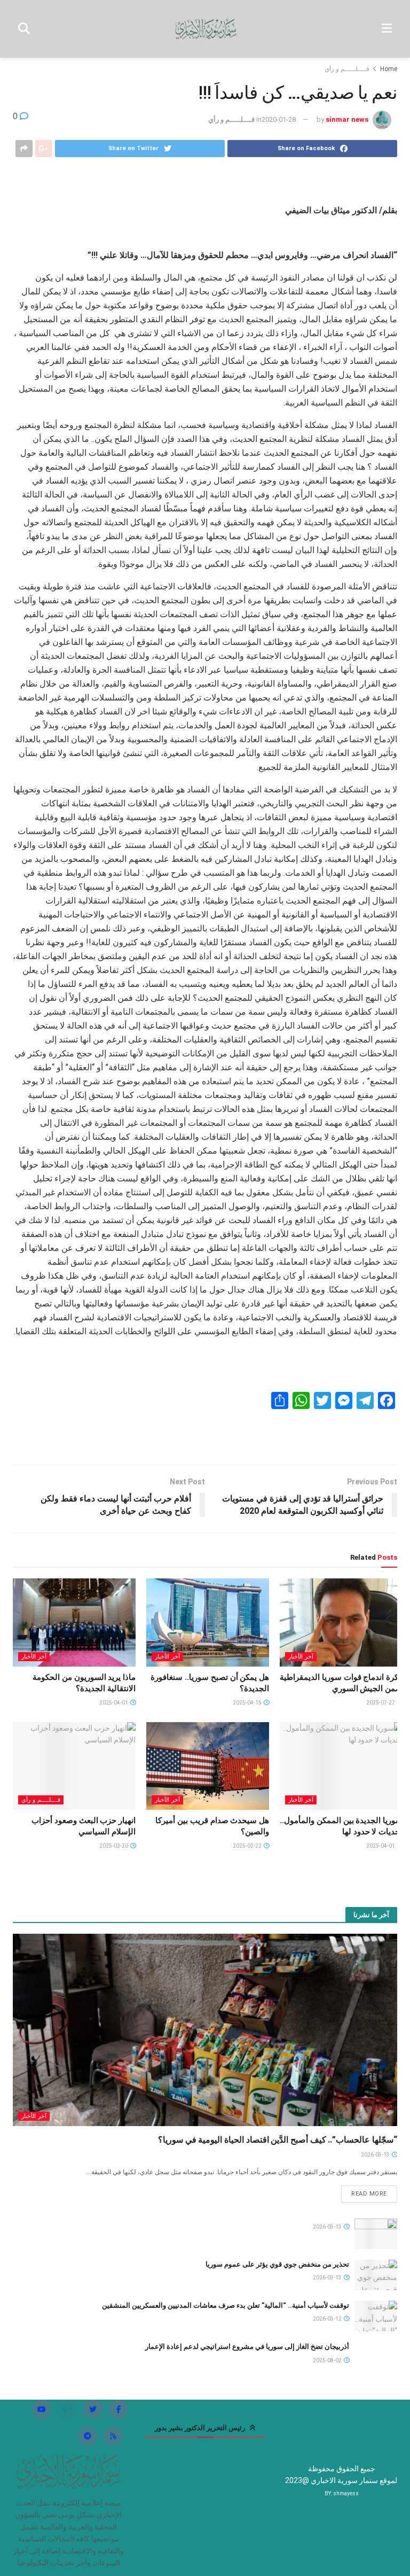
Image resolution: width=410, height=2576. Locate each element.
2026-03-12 (328, 2319)
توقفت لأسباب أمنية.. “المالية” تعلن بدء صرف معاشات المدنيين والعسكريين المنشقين (226, 2305)
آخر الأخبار (301, 1657)
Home (389, 69)
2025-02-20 (114, 1846)
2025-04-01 (114, 1703)
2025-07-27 (381, 1703)
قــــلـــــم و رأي (347, 69)
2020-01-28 (279, 119)
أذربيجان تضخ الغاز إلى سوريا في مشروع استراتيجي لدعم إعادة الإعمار (247, 2347)
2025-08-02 (328, 2360)
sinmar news (347, 119)
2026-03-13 (376, 2155)
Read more (369, 2194)
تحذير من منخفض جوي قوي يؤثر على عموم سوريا (277, 2264)
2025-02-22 (248, 1846)
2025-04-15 (248, 1703)
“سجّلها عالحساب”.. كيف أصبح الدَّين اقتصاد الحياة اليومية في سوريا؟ (278, 2140)
